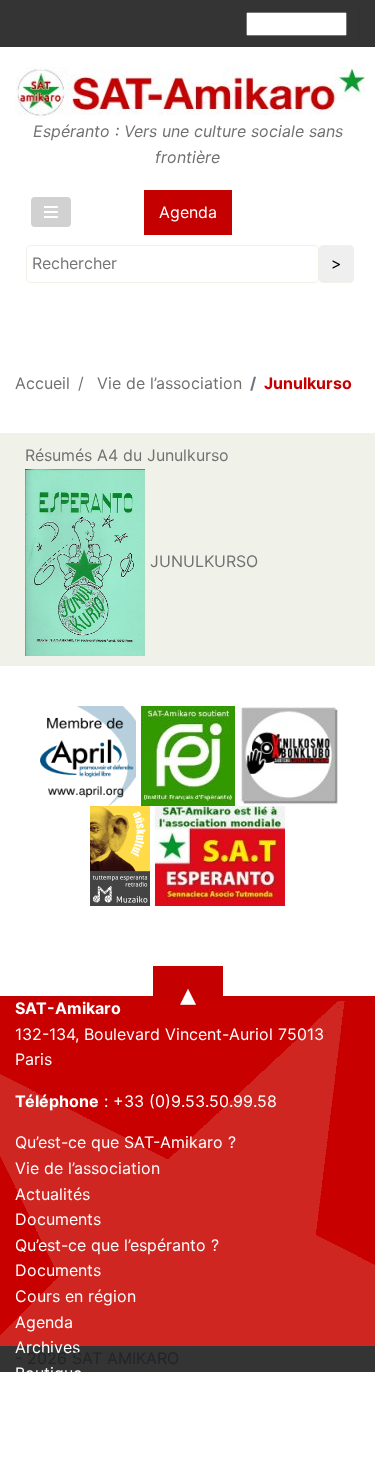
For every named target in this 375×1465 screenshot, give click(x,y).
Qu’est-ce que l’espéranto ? (117, 1245)
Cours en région (75, 1296)
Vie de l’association (169, 383)
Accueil (42, 383)
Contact (45, 1424)
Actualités (52, 1194)
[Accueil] (190, 92)
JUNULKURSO (201, 561)
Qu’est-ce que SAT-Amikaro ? (125, 1142)
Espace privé (64, 1398)
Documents (58, 1219)
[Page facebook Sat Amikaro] (30, 1447)
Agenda (188, 212)
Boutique (48, 1373)
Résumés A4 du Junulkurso (127, 455)
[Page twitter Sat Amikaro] (65, 1447)
